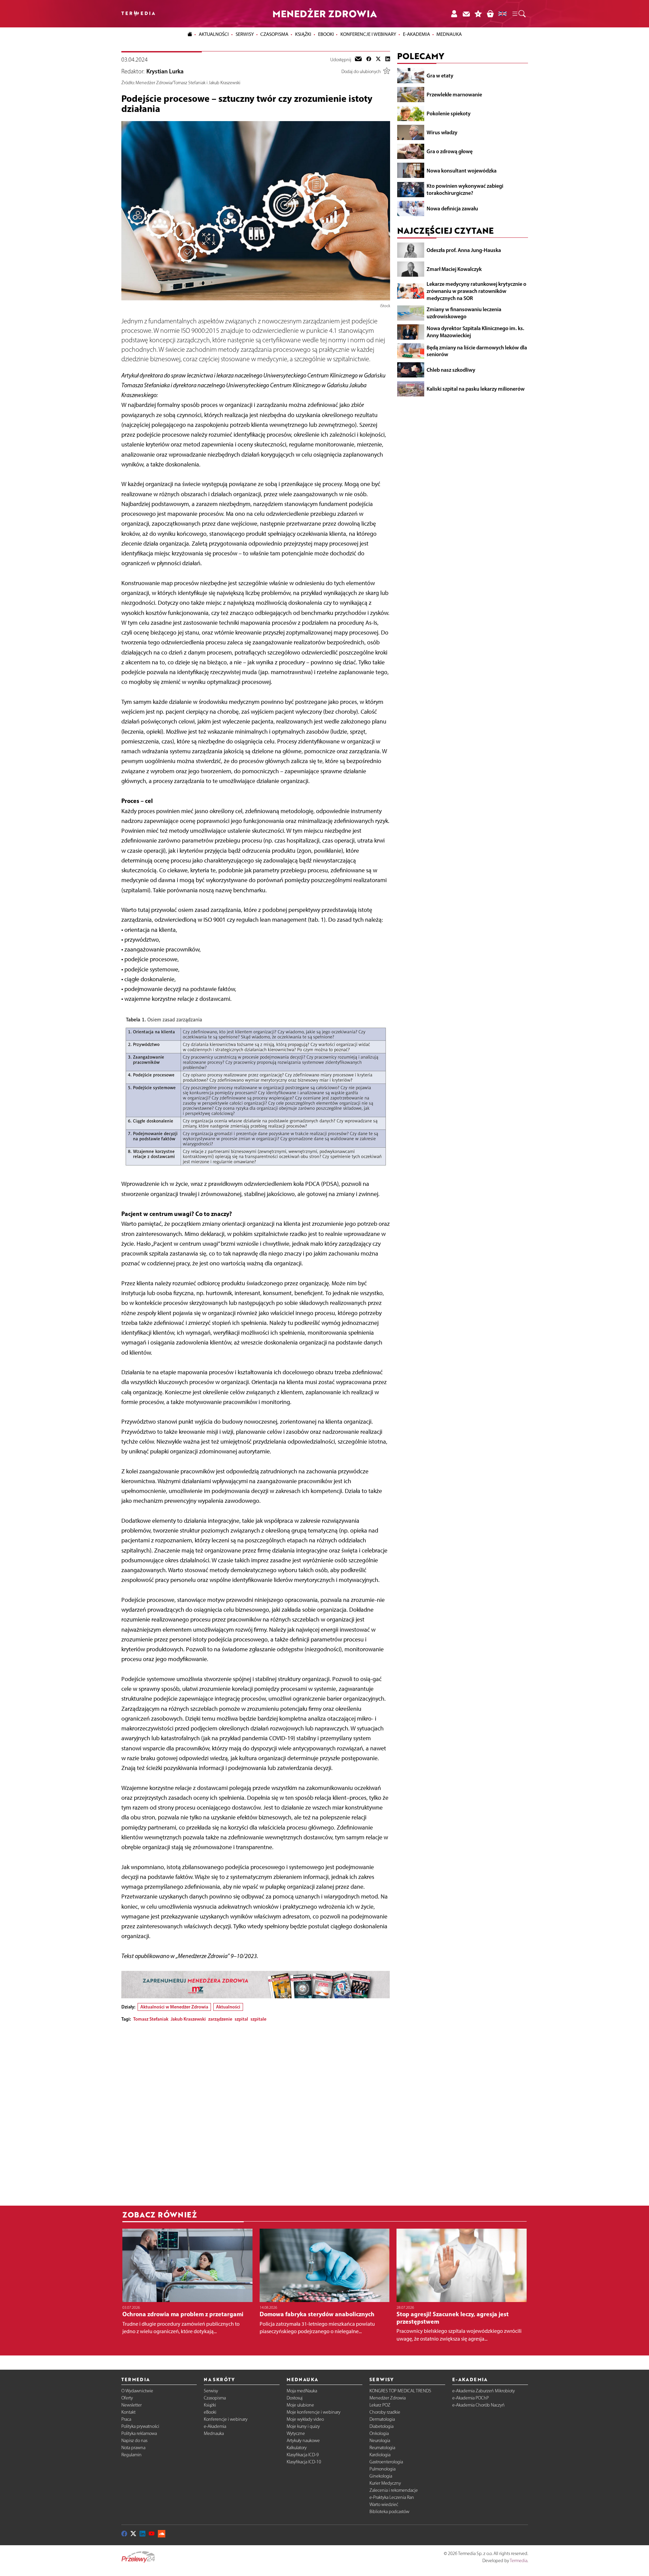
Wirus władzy (442, 132)
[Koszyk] (490, 14)
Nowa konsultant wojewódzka (462, 170)
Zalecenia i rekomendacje (394, 2490)
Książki (303, 34)
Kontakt (128, 2412)
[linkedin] (388, 60)
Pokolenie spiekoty (449, 113)
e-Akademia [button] (416, 34)
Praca (126, 2419)
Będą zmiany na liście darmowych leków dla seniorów (477, 351)
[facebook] (369, 60)
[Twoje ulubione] (478, 14)
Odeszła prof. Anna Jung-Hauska (464, 250)
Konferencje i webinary (226, 2419)
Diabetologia (381, 2426)
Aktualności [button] (214, 34)
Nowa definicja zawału (452, 208)
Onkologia (379, 2433)
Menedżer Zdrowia (388, 2398)
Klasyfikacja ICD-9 (303, 2455)
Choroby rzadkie (385, 2412)
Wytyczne (296, 2433)
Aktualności (228, 2007)
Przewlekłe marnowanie (454, 94)
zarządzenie (220, 2019)
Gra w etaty (440, 75)
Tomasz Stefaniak (151, 2019)
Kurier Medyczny (385, 2483)
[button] (519, 14)
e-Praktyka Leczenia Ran (392, 2497)
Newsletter (131, 2405)
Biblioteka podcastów (389, 2512)
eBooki (326, 34)
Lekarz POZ (380, 2405)
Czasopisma (215, 2398)
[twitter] (378, 60)
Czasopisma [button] (274, 34)
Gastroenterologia (386, 2462)
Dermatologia (382, 2419)
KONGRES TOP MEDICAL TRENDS (400, 2391)
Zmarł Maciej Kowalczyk (454, 269)
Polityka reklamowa (139, 2433)
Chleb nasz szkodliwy (451, 370)
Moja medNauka (302, 2391)
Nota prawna (133, 2448)
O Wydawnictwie (137, 2391)
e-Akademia (215, 2426)
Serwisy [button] (245, 34)
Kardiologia (380, 2455)
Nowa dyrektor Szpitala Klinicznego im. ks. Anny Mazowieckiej (475, 332)
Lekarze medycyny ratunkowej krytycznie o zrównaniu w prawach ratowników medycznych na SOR (476, 291)
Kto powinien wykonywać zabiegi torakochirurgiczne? (465, 189)
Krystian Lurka (165, 71)
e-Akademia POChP (471, 2398)
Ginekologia (381, 2476)
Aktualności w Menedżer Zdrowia (174, 2007)
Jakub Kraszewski (188, 2019)
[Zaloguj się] (454, 14)
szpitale (258, 2019)
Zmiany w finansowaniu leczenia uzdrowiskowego (464, 313)
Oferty (127, 2398)
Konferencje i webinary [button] (368, 34)
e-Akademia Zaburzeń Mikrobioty (484, 2391)
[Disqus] (256, 2112)
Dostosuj (295, 2398)
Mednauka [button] (449, 34)
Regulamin (131, 2455)
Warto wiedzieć (384, 2504)
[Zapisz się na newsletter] (466, 14)
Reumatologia (382, 2448)
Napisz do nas (134, 2441)
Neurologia (380, 2441)
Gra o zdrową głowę (450, 151)
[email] (358, 60)
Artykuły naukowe (303, 2441)
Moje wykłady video (305, 2419)
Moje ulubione (300, 2405)
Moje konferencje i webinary (314, 2412)
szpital (241, 2019)
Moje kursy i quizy (303, 2426)
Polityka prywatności (140, 2426)
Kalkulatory (297, 2448)
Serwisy (211, 2391)
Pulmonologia (382, 2469)
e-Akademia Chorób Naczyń (478, 2405)
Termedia (519, 2561)
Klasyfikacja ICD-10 (304, 2462)
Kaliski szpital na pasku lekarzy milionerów (476, 389)
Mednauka (214, 2433)
